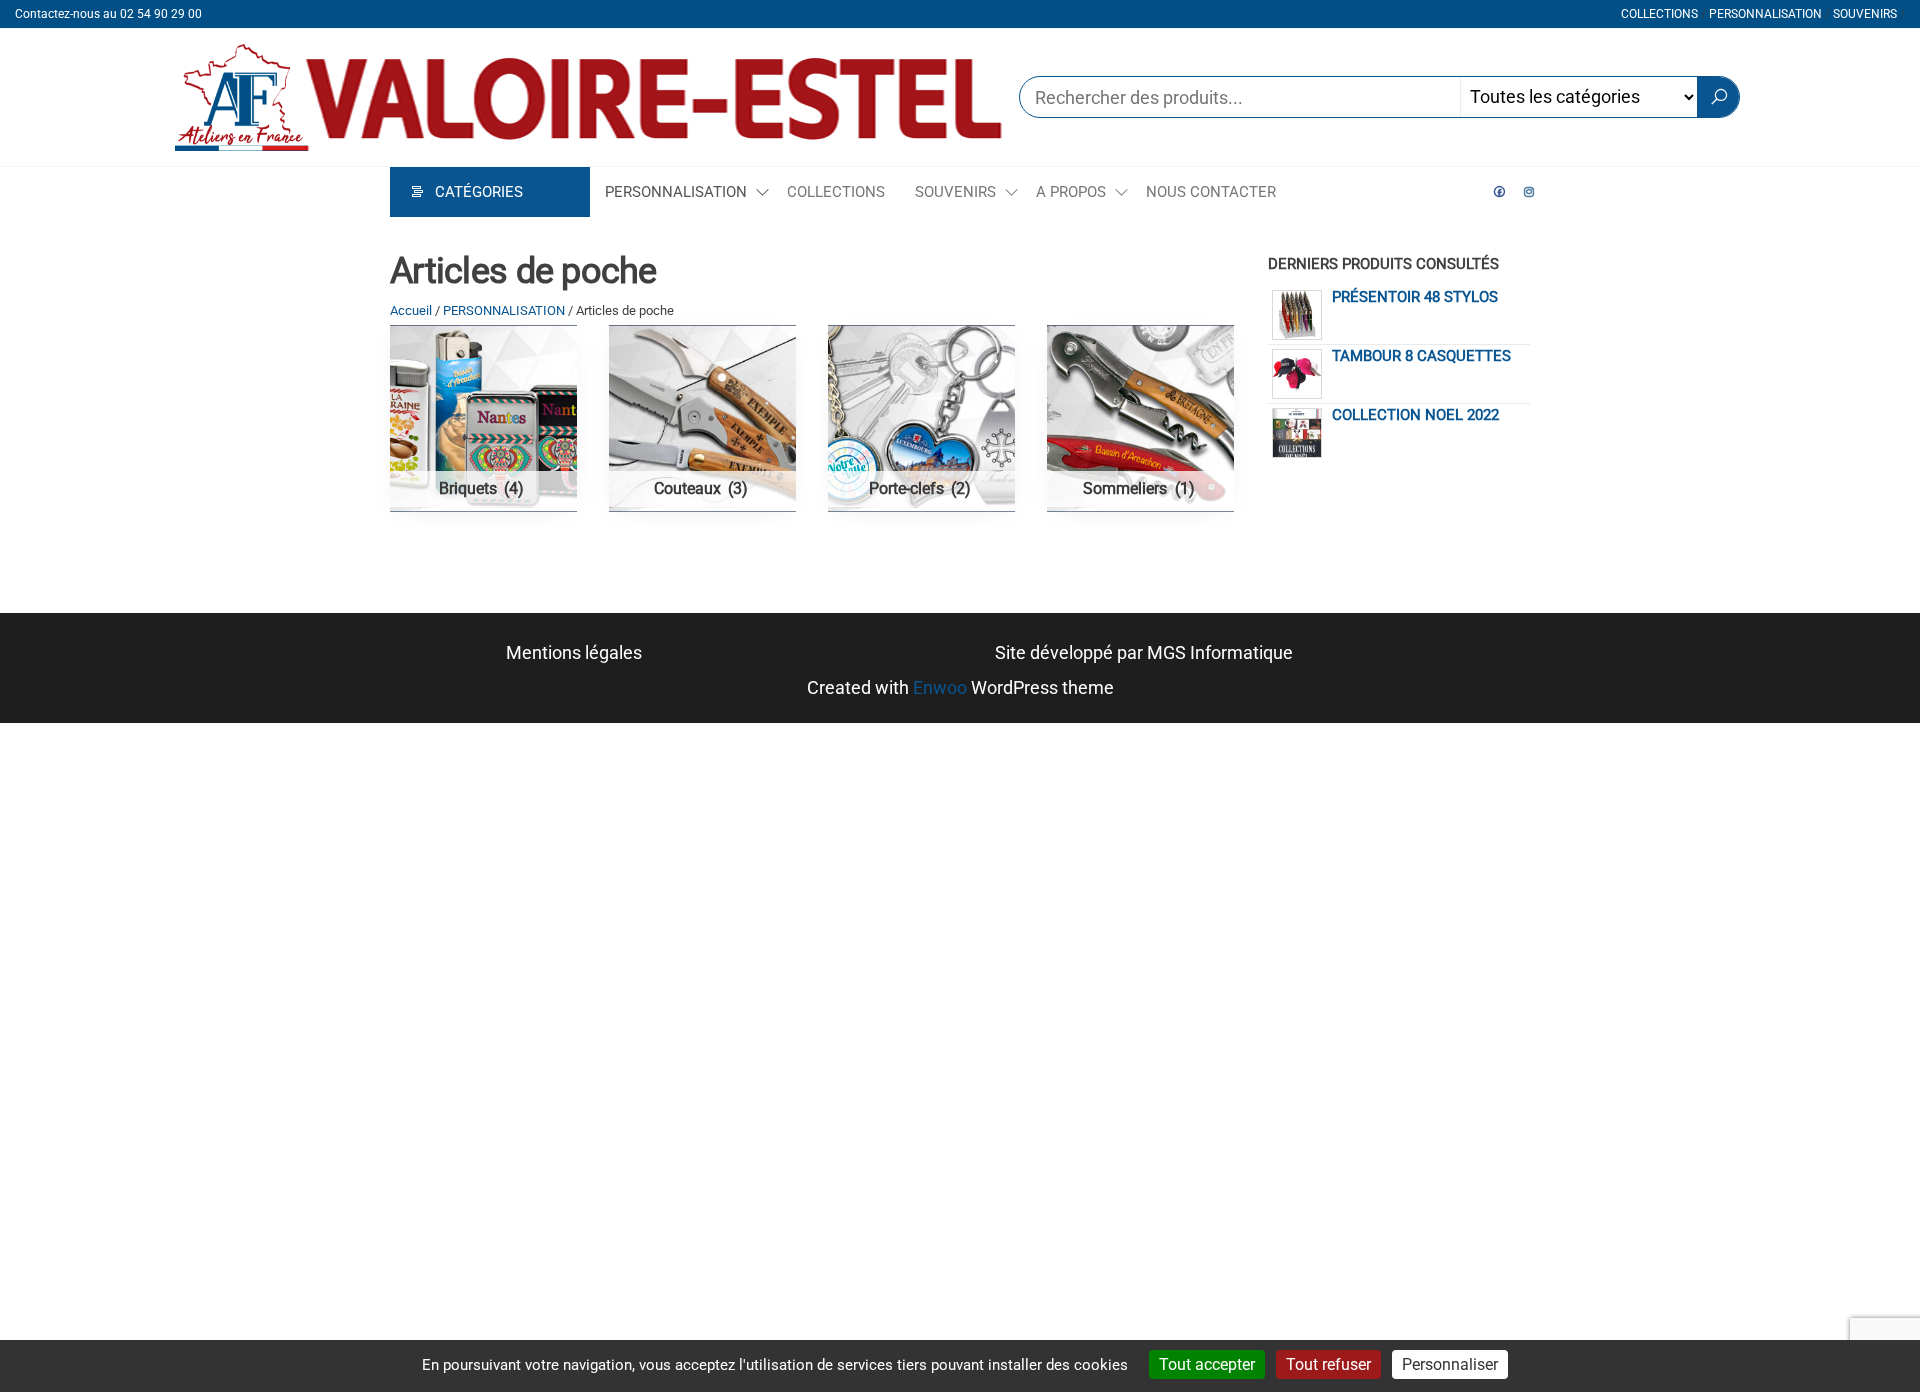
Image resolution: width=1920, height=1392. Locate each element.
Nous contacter (1211, 192)
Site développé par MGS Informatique (1144, 652)
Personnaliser (1450, 1364)
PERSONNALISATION (1765, 14)
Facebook (1500, 192)
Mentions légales (574, 652)
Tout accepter (1207, 1364)
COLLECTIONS (1659, 14)
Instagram (1530, 192)
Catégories (479, 192)
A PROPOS (1071, 192)
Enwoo (940, 687)
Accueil (411, 310)
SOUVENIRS (1865, 14)
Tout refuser (1328, 1364)
